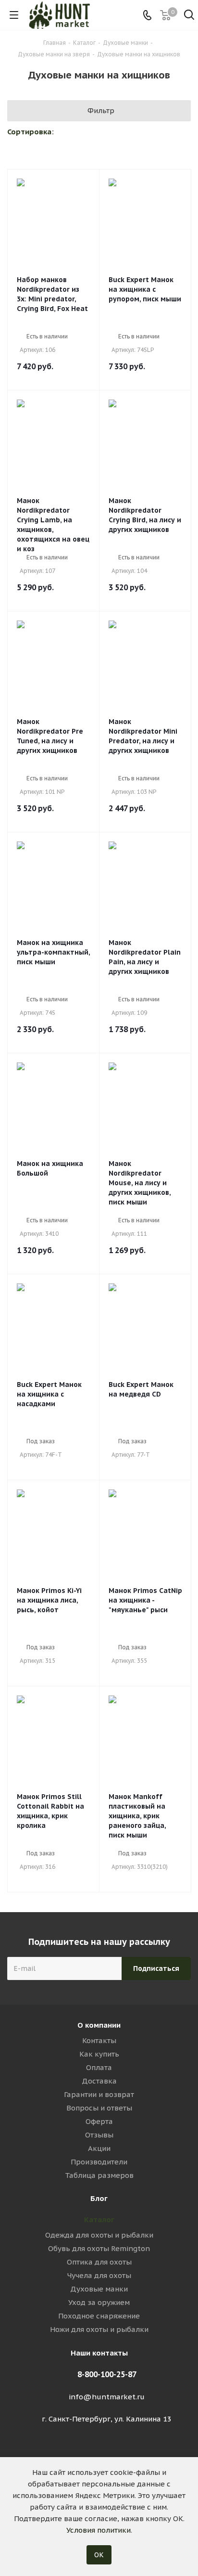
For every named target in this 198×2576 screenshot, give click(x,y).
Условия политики (99, 2530)
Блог (99, 2198)
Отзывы (99, 2135)
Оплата (99, 2067)
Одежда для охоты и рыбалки (99, 2235)
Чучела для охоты (99, 2275)
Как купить (99, 2054)
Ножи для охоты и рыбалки (99, 2329)
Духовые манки (99, 2289)
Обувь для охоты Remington (99, 2248)
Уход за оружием (99, 2302)
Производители (99, 2162)
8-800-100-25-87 (107, 2374)
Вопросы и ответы (99, 2108)
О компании (99, 2025)
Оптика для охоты (99, 2262)
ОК (99, 2555)
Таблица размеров (99, 2175)
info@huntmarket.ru (107, 2397)
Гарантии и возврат (99, 2094)
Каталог (99, 2220)
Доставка (99, 2081)
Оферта (99, 2121)
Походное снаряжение (99, 2316)
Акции (99, 2148)
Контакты (99, 2040)
